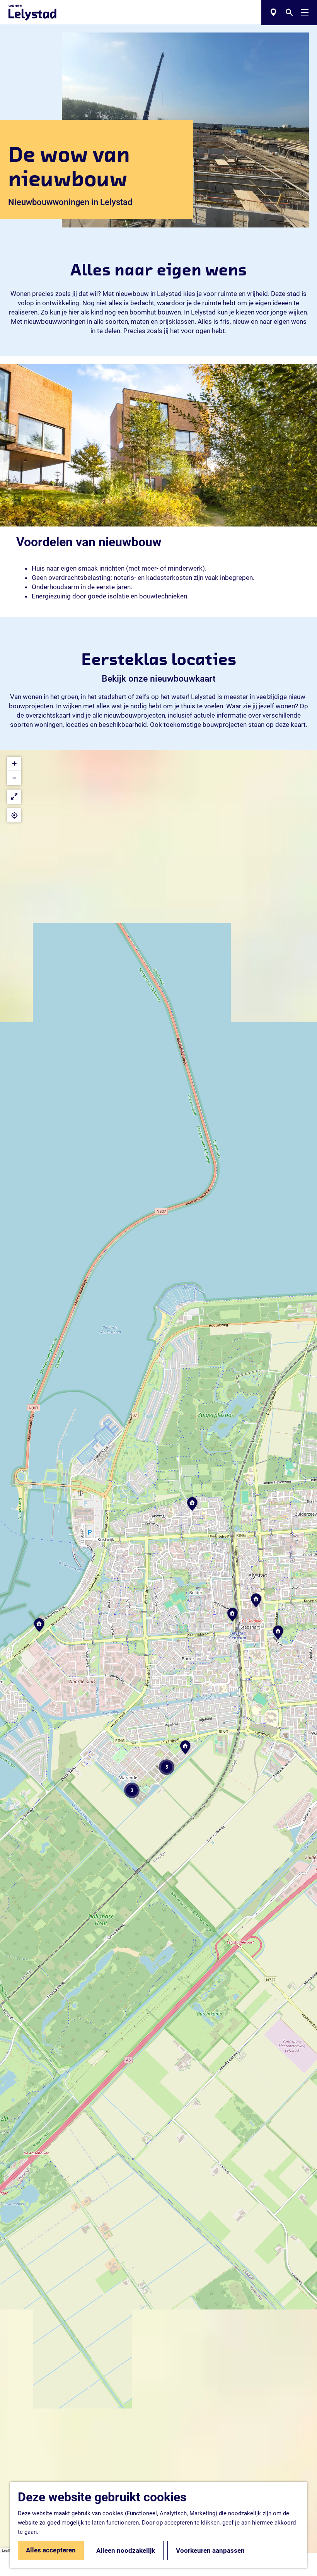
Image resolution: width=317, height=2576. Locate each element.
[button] (39, 1628)
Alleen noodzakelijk (126, 2550)
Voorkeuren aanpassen (210, 2550)
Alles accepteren (51, 2550)
